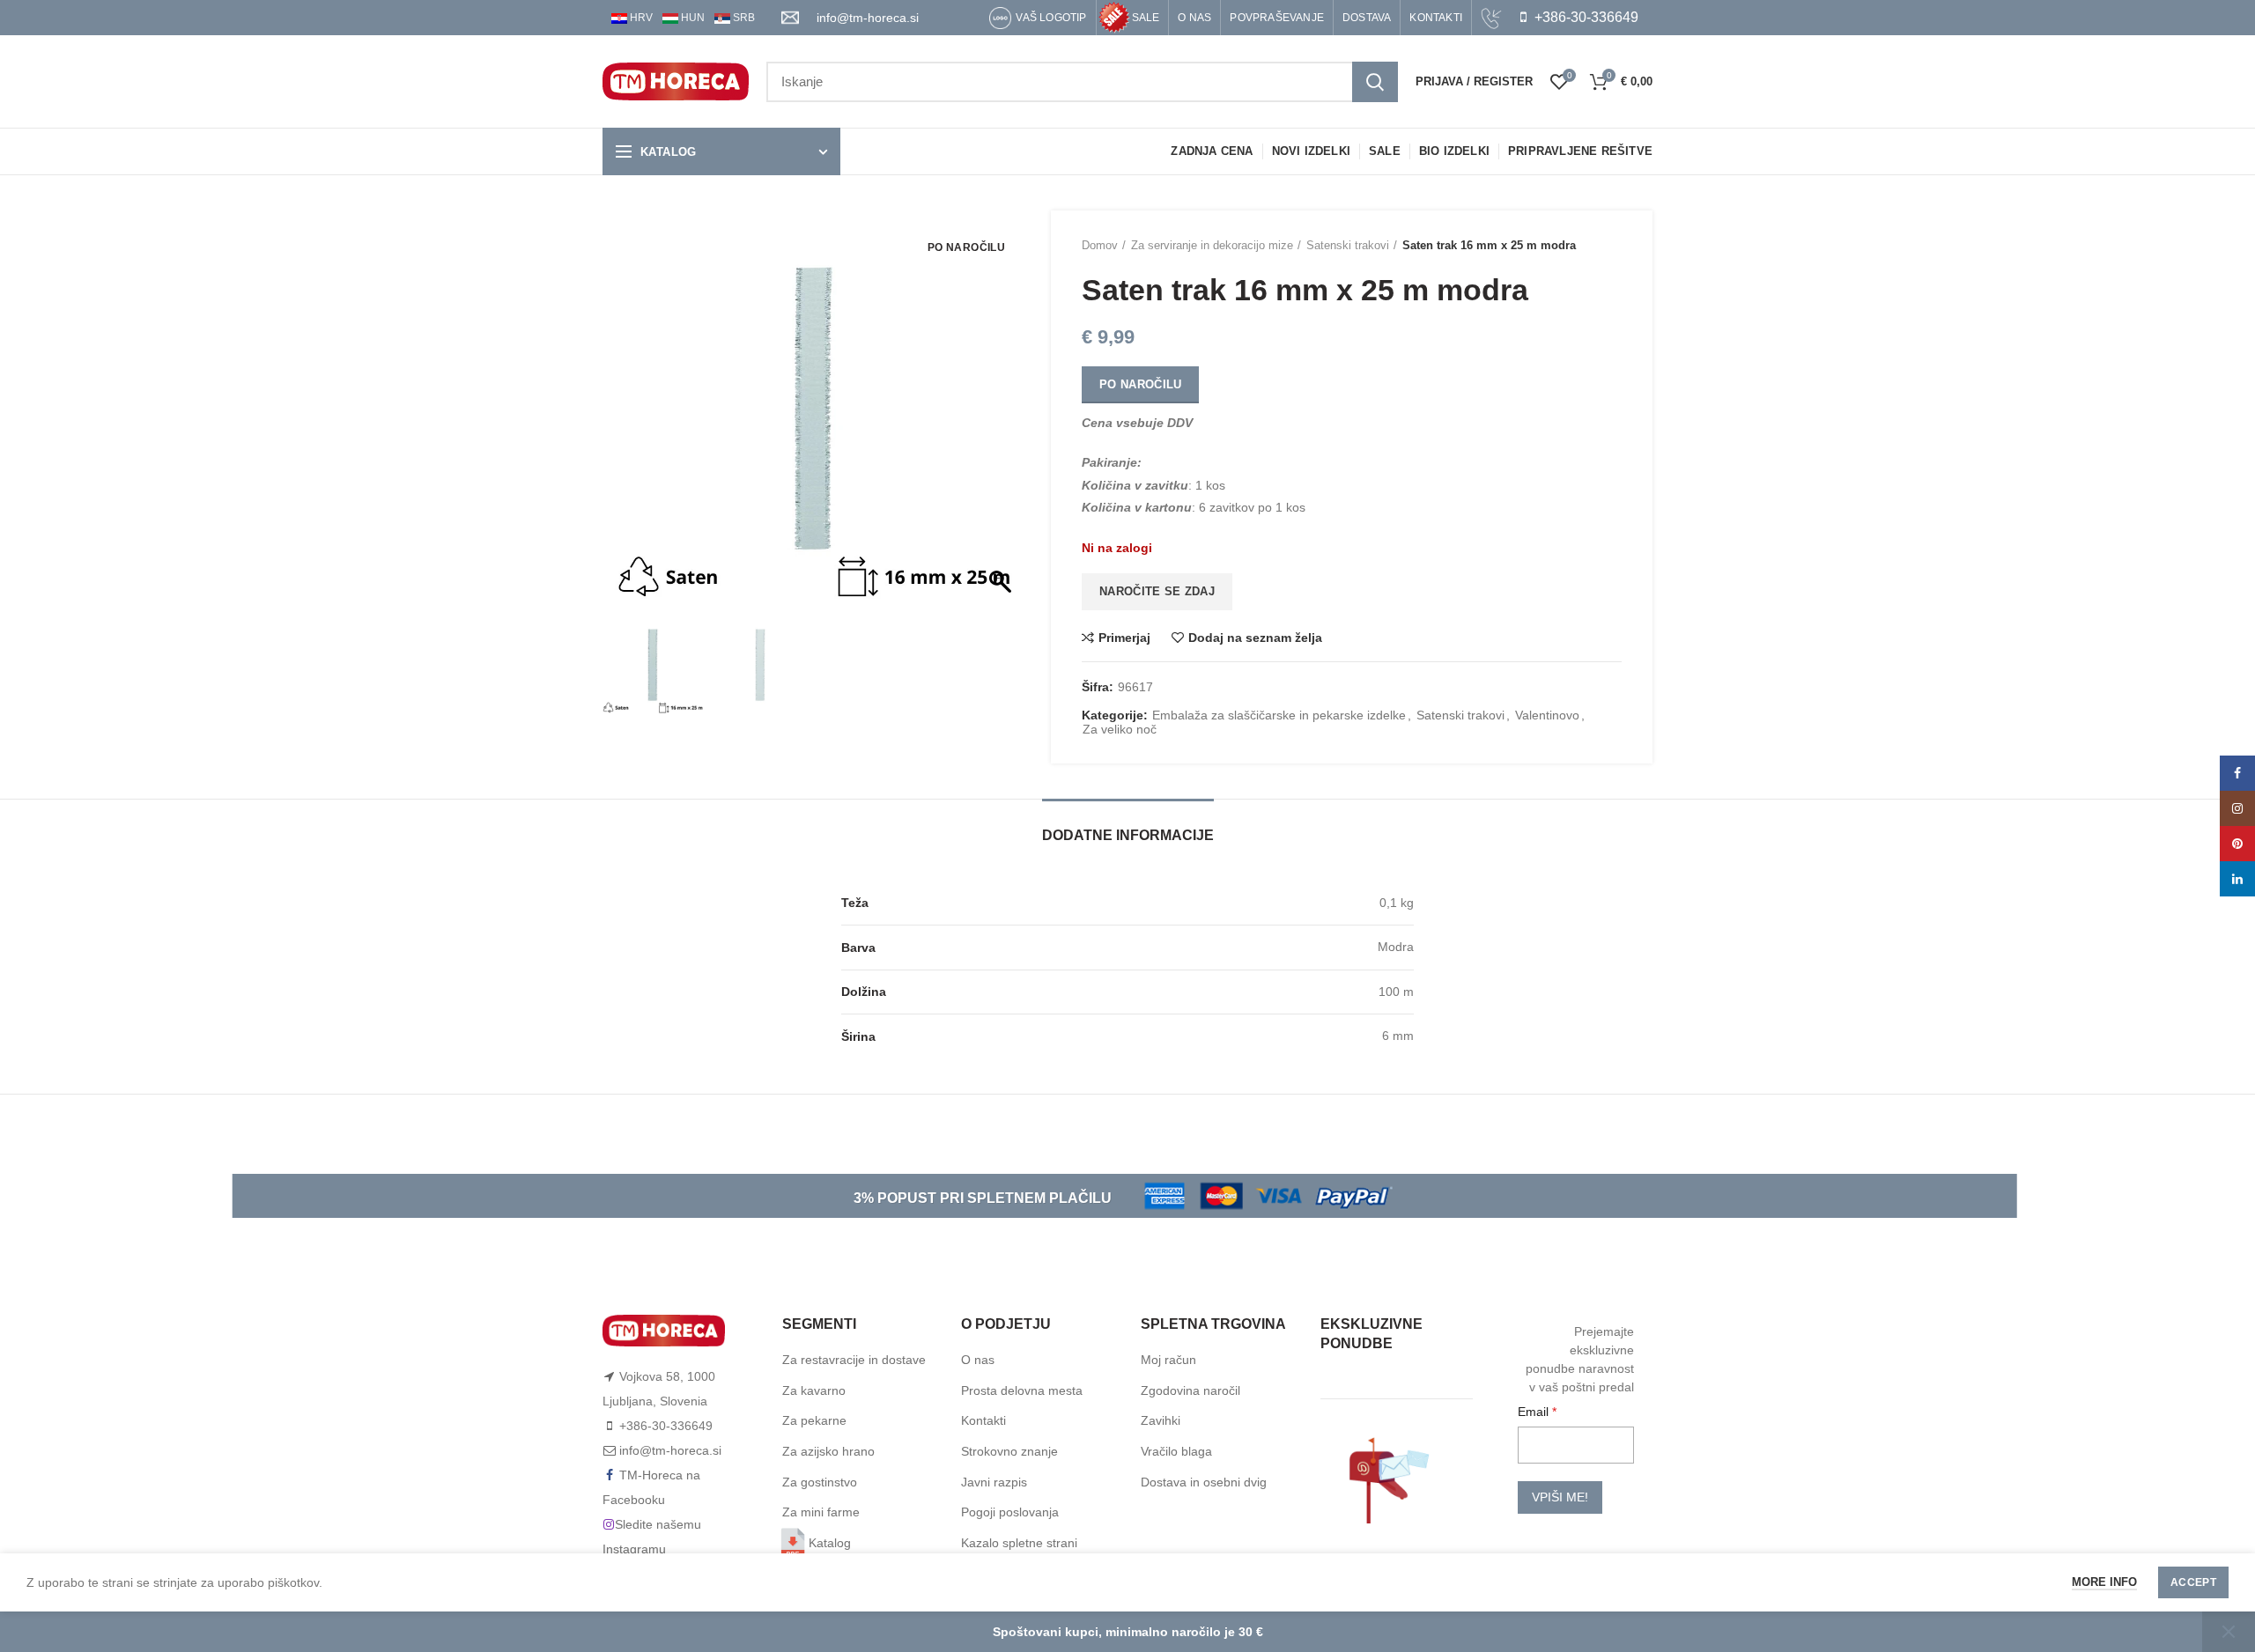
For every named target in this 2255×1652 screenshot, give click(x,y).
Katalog (830, 1543)
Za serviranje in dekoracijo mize (1212, 245)
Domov (1100, 245)
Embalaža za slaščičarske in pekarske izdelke (1279, 715)
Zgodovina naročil (1190, 1390)
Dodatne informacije (1128, 835)
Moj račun (1168, 1360)
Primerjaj (1124, 638)
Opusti (2229, 1632)
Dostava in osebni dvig (1204, 1482)
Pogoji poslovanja (1010, 1512)
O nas (978, 1360)
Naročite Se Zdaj (1157, 591)
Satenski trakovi (1348, 245)
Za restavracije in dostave (854, 1360)
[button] (1002, 417)
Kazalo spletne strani (1019, 1543)
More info (2104, 1582)
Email (1535, 1412)
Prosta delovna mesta (1022, 1390)
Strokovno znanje (1009, 1451)
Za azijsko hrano (828, 1451)
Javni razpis (994, 1482)
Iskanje (1375, 82)
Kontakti (983, 1420)
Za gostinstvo (820, 1482)
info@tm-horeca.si (868, 18)
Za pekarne (814, 1420)
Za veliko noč (1120, 729)
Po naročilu (1140, 384)
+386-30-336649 (1585, 17)
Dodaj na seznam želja (1255, 638)
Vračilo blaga (1176, 1451)
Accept (2193, 1582)
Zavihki (1161, 1420)
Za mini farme (821, 1512)
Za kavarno (814, 1390)
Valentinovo (1547, 715)
